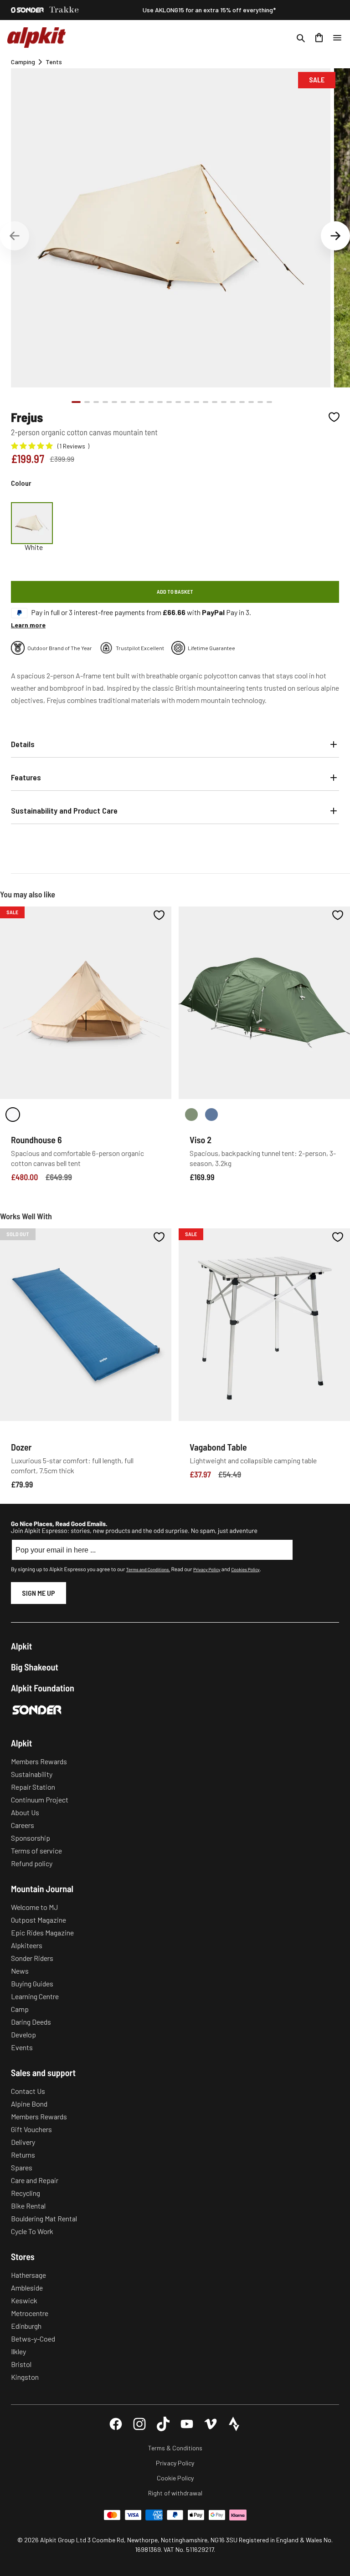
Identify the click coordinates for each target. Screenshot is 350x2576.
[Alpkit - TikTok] (163, 2424)
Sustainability (32, 1774)
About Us (25, 1812)
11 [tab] (169, 402)
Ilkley (18, 2351)
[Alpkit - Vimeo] (211, 2424)
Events (22, 2047)
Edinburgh (26, 2326)
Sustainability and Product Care (64, 810)
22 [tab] (269, 402)
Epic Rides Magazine (42, 1932)
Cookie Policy (175, 2478)
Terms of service (36, 1851)
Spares (22, 2167)
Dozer (21, 1447)
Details (23, 744)
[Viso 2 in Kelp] (191, 1115)
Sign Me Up (39, 1593)
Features (26, 777)
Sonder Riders (32, 1958)
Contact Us (28, 2091)
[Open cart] (319, 38)
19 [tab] (242, 402)
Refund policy (32, 1863)
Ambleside (27, 2288)
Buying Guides (32, 1983)
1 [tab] (76, 402)
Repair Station (33, 1787)
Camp (20, 2009)
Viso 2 (201, 1140)
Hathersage (28, 2275)
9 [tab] (151, 402)
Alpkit (21, 1646)
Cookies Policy (245, 1569)
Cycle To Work (32, 2231)
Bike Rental (28, 2206)
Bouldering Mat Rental (44, 2218)
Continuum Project (40, 1800)
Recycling (26, 2193)
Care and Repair (35, 2180)
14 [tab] (196, 402)
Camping (23, 62)
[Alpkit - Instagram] (139, 2424)
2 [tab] (87, 402)
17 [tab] (224, 402)
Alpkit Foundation (43, 1688)
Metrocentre (30, 2313)
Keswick (24, 2300)
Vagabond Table (218, 1447)
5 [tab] (114, 402)
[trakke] (64, 10)
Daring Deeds (31, 2022)
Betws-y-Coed (33, 2339)
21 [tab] (260, 402)
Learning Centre (35, 1996)
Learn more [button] (28, 625)
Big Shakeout (35, 1667)
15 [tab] (206, 402)
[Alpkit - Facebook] (116, 2424)
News (20, 1971)
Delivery (23, 2142)
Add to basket (175, 591)
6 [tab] (124, 402)
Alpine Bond (29, 2104)
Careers (23, 1825)
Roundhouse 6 (36, 1140)
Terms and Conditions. (148, 1569)
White (34, 547)
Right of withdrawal (175, 2493)
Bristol (21, 2364)
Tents (54, 62)
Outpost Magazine (39, 1920)
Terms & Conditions (175, 2448)
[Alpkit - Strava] (234, 2424)
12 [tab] (178, 402)
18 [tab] (233, 402)
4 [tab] (105, 402)
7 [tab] (133, 402)
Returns (23, 2155)
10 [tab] (160, 402)
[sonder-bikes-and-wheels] (27, 10)
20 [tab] (251, 402)
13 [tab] (187, 402)
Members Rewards (39, 1761)
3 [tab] (96, 402)
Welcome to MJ (34, 1907)
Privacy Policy (207, 1569)
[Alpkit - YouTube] (187, 2424)
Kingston (25, 2377)
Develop (23, 2034)
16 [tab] (215, 402)
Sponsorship (31, 1838)
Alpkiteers (27, 1945)
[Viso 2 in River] (211, 1115)
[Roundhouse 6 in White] (13, 1115)
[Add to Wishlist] (334, 417)
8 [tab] (142, 402)
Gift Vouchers (31, 2129)
